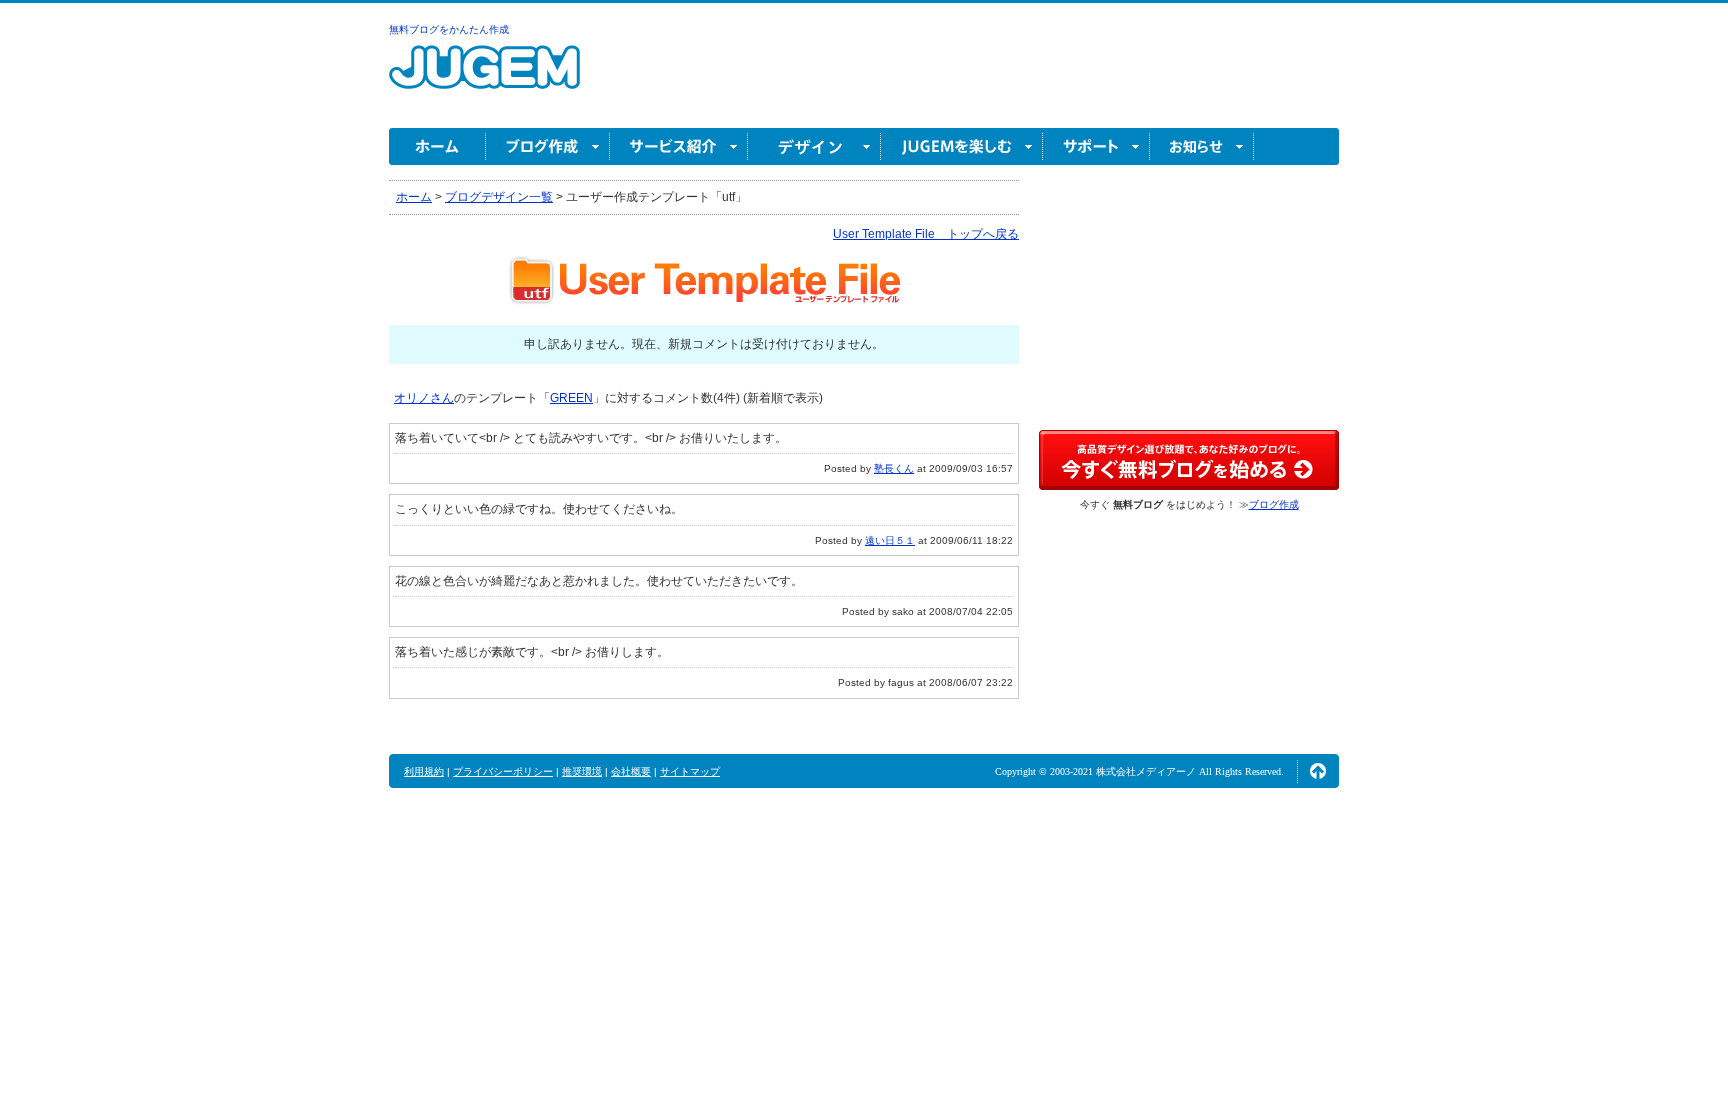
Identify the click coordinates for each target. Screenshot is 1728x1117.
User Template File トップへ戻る (926, 234)
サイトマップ (690, 771)
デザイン (814, 146)
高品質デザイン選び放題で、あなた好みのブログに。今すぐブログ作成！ (1189, 460)
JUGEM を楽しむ (962, 146)
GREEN (571, 398)
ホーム (437, 146)
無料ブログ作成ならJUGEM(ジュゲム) (484, 78)
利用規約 (424, 771)
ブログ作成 (548, 146)
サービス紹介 (679, 146)
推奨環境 (582, 771)
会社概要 (631, 771)
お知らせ (1202, 146)
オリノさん (424, 398)
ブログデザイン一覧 (499, 197)
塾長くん (894, 468)
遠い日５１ (890, 540)
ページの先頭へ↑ (1318, 771)
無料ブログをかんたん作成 (449, 29)
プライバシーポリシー (503, 771)
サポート (1096, 146)
